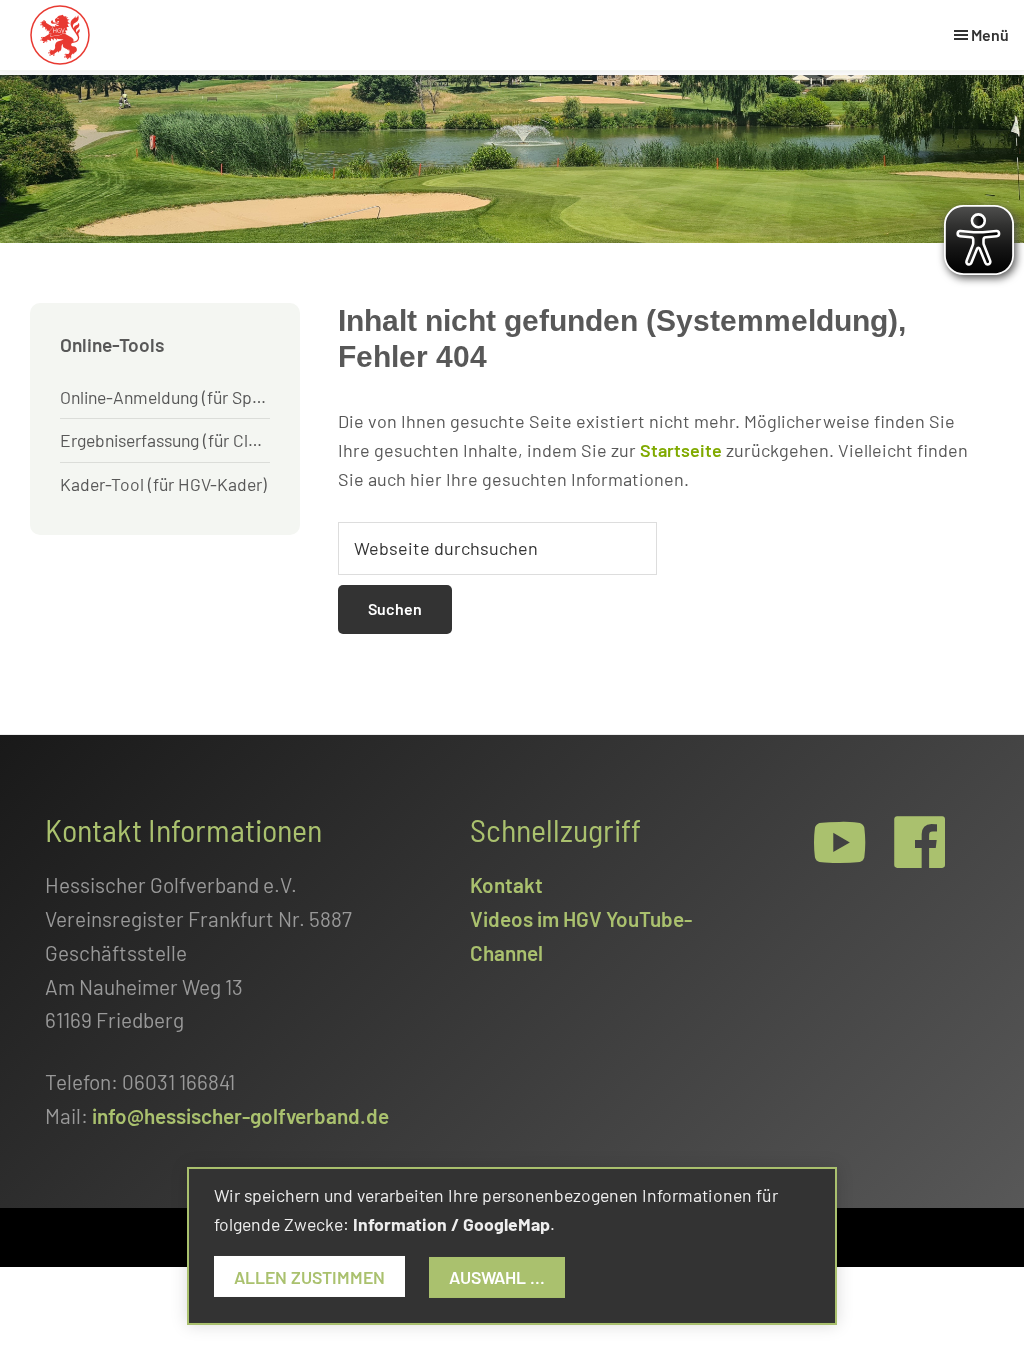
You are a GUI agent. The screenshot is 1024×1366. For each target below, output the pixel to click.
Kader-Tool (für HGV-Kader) (163, 484)
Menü (990, 34)
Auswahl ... (497, 1277)
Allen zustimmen (309, 1277)
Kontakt (506, 884)
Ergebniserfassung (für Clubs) (165, 440)
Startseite (681, 450)
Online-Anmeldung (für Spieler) (165, 397)
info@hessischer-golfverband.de (240, 1115)
